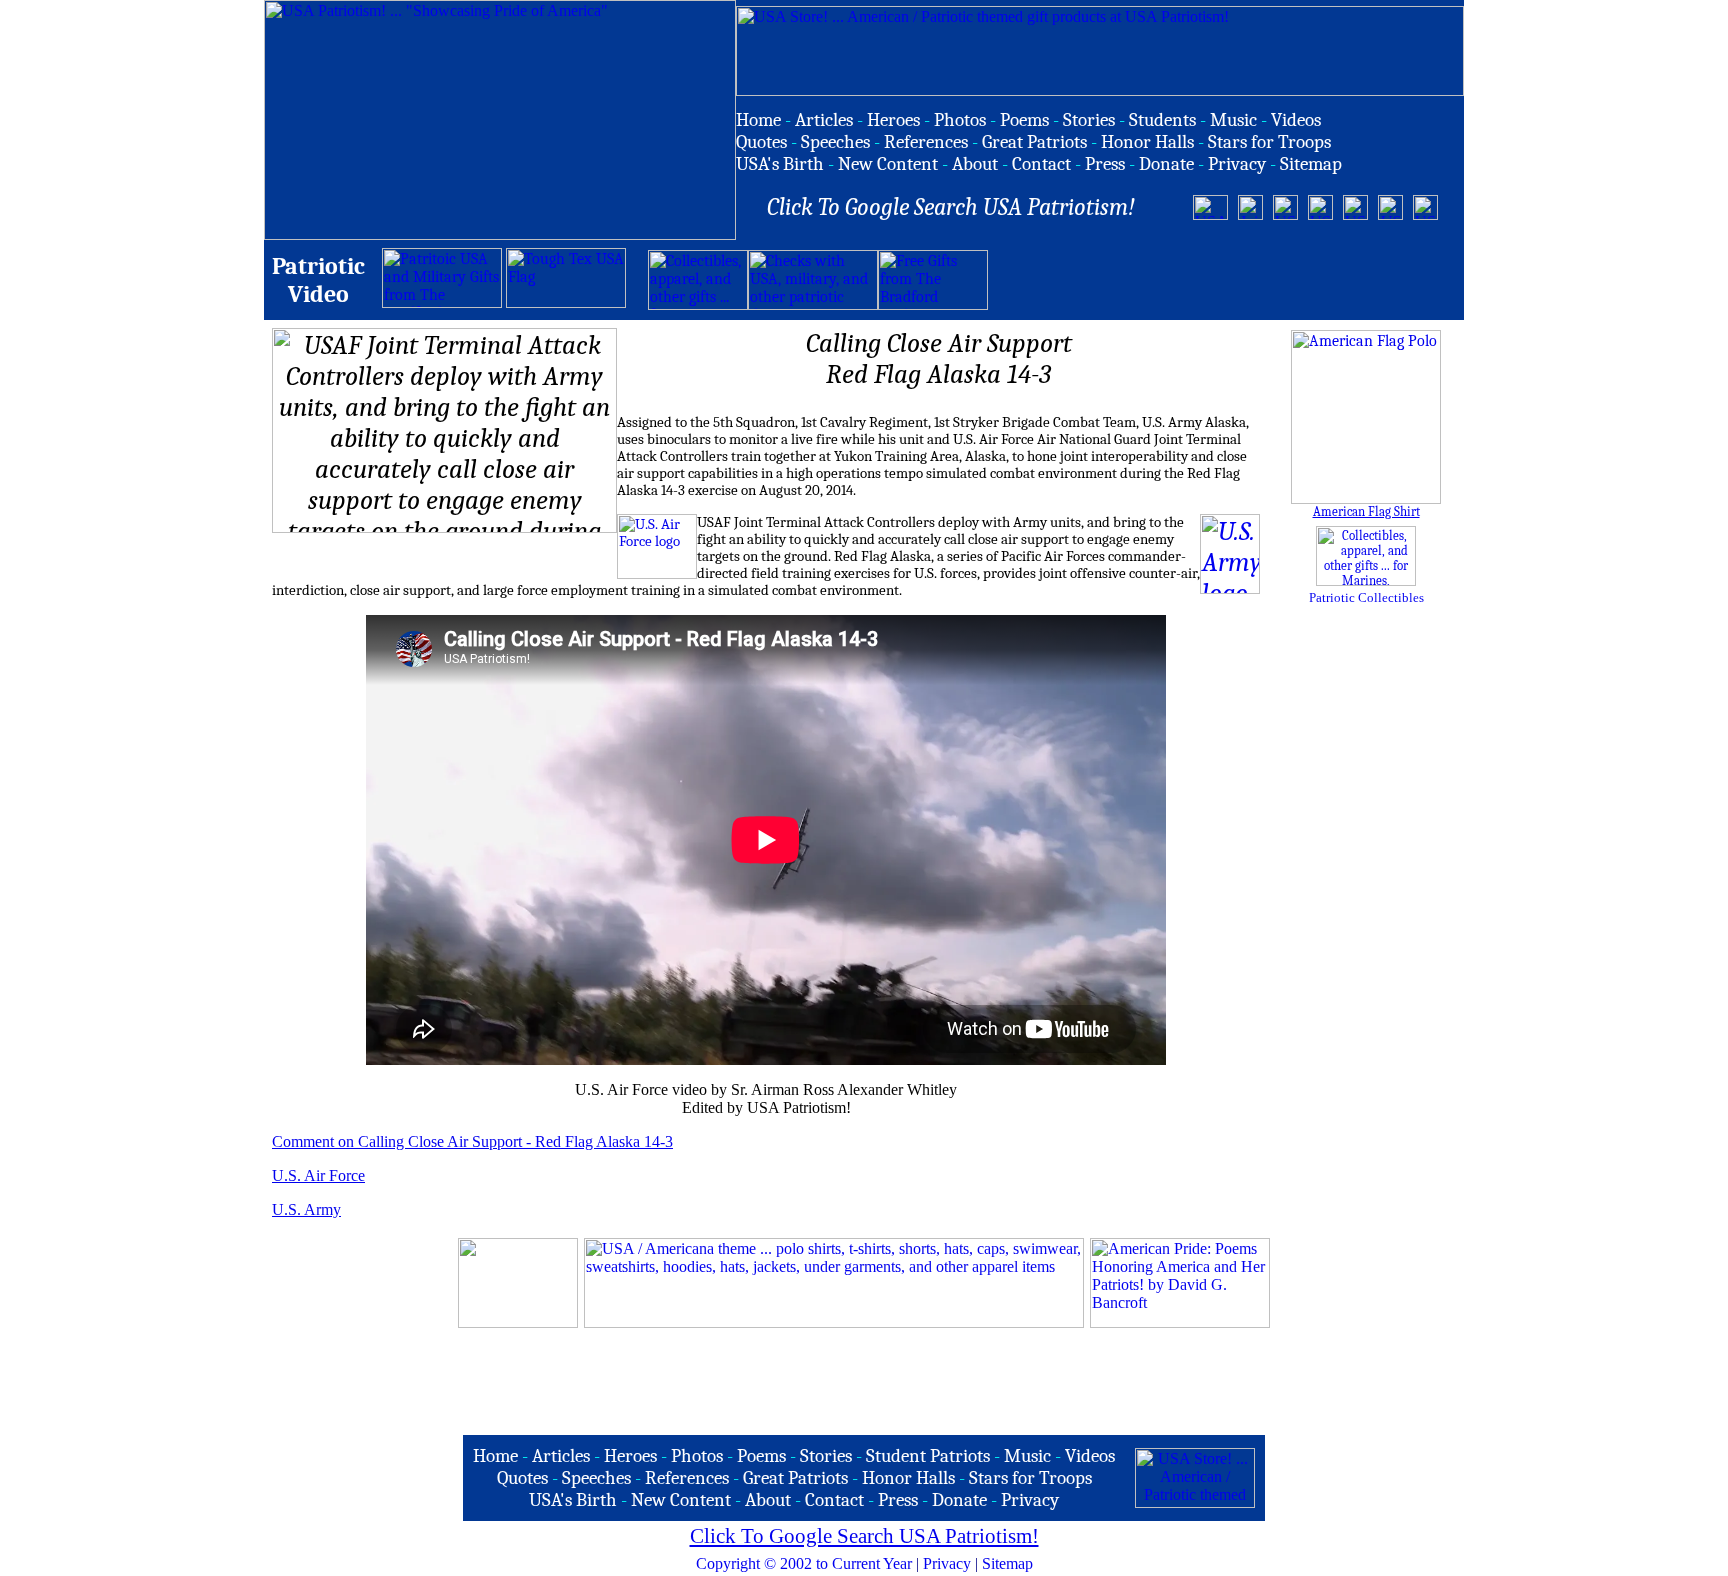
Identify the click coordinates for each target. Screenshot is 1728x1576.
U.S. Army (306, 1209)
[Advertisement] (1222, 280)
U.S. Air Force (318, 1175)
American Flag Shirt (1366, 511)
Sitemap (1007, 1563)
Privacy (947, 1563)
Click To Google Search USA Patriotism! (864, 1536)
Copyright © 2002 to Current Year (804, 1563)
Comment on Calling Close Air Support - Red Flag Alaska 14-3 (472, 1141)
